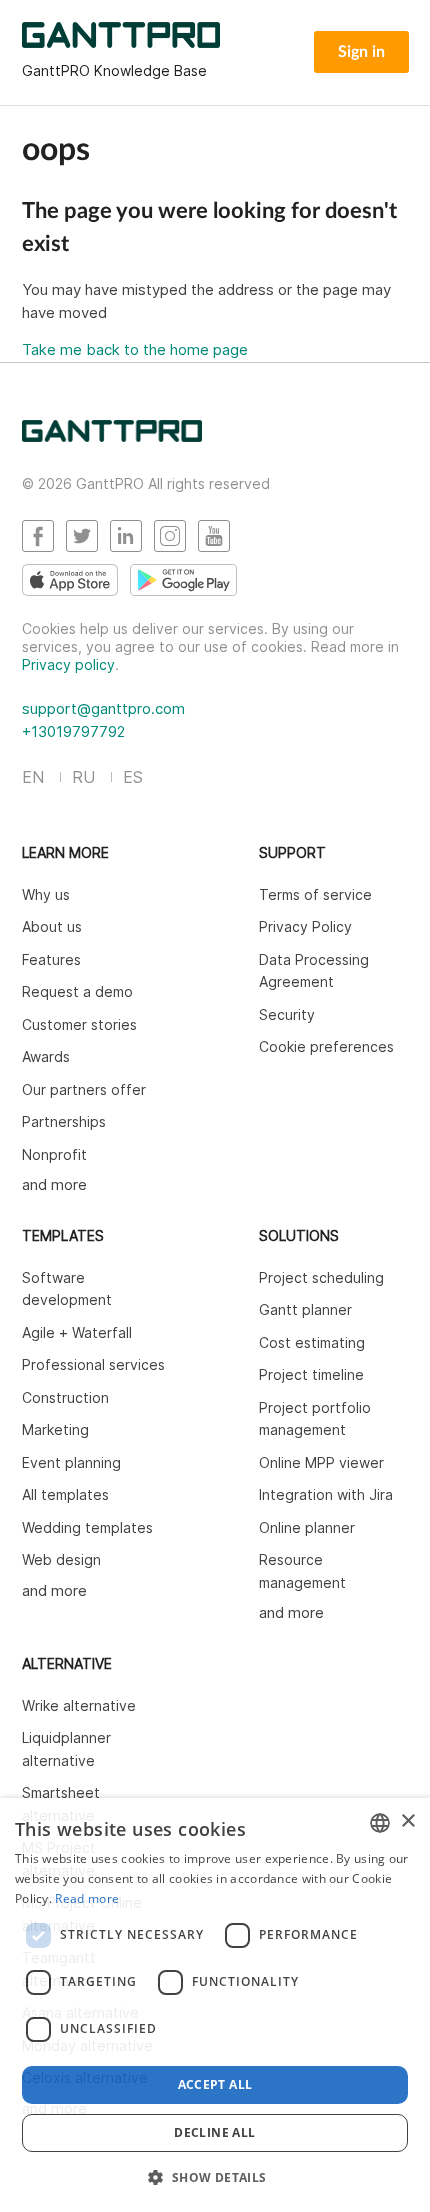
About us (52, 926)
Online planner (307, 1527)
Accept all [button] (215, 2084)
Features (51, 959)
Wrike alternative (79, 1705)
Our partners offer (84, 1089)
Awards (46, 1056)
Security (287, 1014)
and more (54, 1184)
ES (133, 777)
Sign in (361, 52)
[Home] (112, 436)
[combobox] (380, 1823)
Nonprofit (54, 1154)
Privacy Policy (305, 926)
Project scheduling (321, 1277)
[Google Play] (183, 580)
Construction (65, 1397)
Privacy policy (68, 664)
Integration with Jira (326, 1494)
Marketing (55, 1429)
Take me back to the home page (135, 349)
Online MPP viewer (321, 1462)
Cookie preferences (326, 1046)
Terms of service (315, 894)
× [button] (407, 1821)
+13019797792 (73, 731)
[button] (214, 2177)
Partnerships (64, 1121)
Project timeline (311, 1374)
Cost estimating (312, 1342)
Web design (61, 1559)
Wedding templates (87, 1527)
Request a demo (77, 991)
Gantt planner (305, 1309)
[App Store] (70, 580)
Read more (87, 1898)
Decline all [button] (214, 2132)
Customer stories (79, 1024)
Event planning (71, 1462)
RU (83, 777)
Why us (46, 894)
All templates (65, 1494)
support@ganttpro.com (103, 708)
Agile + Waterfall (77, 1332)
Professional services (93, 1364)
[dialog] (215, 2005)
